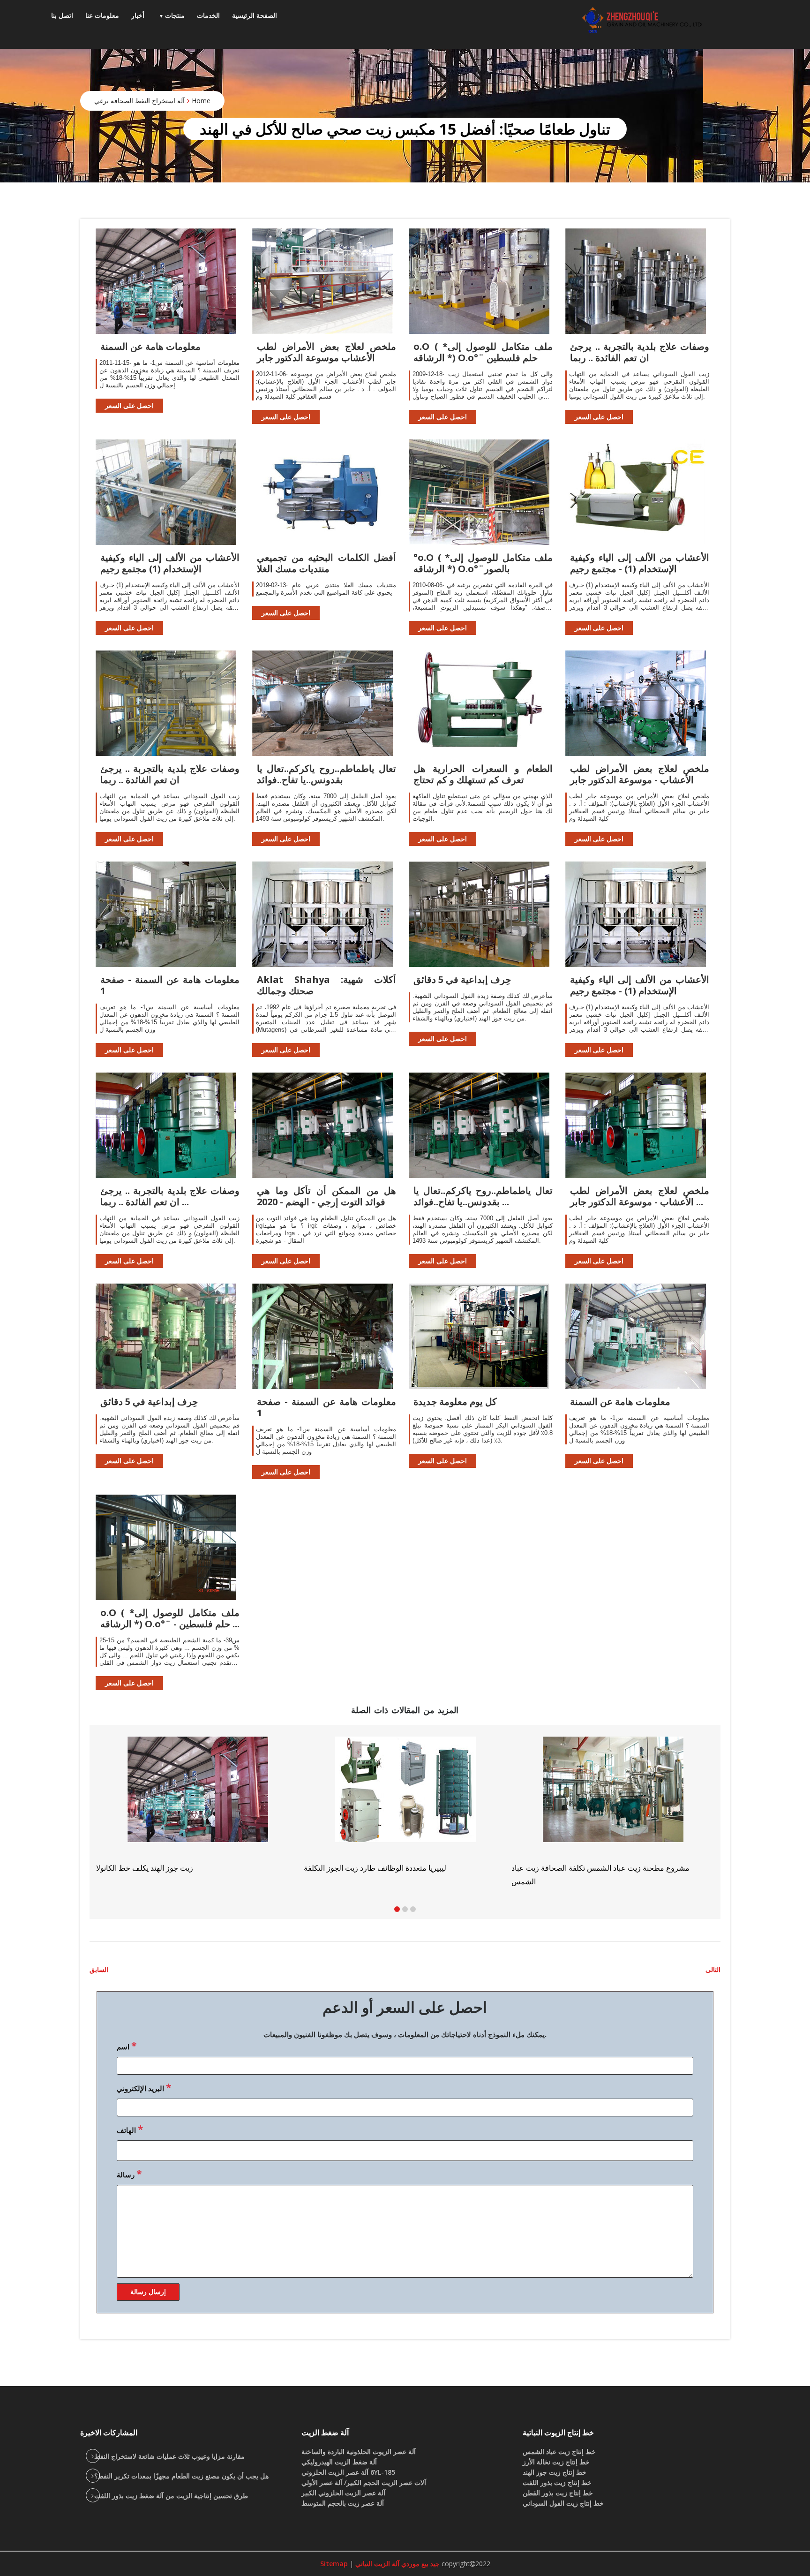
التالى (713, 1969)
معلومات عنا (102, 15)
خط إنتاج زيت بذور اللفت (557, 2482)
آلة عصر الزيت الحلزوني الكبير (343, 2493)
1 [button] (397, 1909)
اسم (127, 2046)
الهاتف (130, 2129)
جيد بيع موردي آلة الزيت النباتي (397, 2564)
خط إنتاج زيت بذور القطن (558, 2493)
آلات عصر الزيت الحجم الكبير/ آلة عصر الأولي (364, 2482)
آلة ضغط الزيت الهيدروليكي (339, 2462)
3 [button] (413, 1909)
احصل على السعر (129, 405)
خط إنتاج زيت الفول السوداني (563, 2503)
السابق (99, 1969)
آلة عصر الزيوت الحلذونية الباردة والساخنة (359, 2451)
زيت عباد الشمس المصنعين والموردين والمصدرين (380, 1868)
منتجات (175, 15)
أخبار (138, 15)
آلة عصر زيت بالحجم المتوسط (343, 2503)
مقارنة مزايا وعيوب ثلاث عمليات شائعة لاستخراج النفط (169, 2456)
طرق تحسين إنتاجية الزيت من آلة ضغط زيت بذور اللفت (171, 2496)
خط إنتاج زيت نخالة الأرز (556, 2462)
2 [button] (405, 1909)
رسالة (129, 2174)
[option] (613, 1805)
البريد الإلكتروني (144, 2087)
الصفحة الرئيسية (255, 15)
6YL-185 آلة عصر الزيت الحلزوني (348, 2472)
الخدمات (208, 15)
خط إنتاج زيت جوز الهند (555, 2472)
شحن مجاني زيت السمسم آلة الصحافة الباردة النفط (591, 1868)
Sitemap (334, 2564)
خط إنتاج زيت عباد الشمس (559, 2451)
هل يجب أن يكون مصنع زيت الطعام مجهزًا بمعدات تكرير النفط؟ (181, 2476)
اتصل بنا (62, 15)
